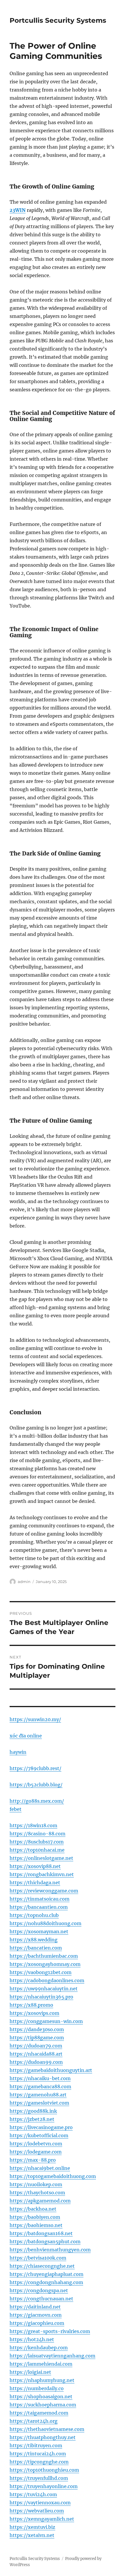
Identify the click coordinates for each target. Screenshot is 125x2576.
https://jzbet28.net (32, 2119)
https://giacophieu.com (37, 2323)
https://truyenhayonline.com (44, 2486)
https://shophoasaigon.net (41, 2397)
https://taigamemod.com (39, 2413)
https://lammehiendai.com (41, 2364)
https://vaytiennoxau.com (40, 2503)
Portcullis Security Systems (58, 20)
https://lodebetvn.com (36, 2144)
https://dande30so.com (37, 2029)
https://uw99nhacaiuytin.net (44, 1989)
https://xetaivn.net (32, 2535)
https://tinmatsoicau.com (40, 1899)
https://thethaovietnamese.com (47, 2429)
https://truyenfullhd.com (39, 2478)
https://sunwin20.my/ (35, 1719)
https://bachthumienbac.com (44, 1956)
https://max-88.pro (33, 2160)
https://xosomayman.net (39, 1931)
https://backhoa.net (33, 2209)
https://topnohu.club (34, 1915)
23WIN (18, 210)
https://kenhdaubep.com (39, 2348)
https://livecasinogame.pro (41, 2127)
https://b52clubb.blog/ (36, 1785)
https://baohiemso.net (36, 2225)
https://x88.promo (31, 2005)
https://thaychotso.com (37, 2193)
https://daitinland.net (35, 2307)
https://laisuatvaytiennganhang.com (52, 2356)
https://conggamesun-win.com (46, 2021)
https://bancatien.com (36, 1948)
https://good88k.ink (33, 2111)
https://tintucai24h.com (38, 2454)
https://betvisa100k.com (38, 2258)
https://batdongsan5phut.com (45, 2242)
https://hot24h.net (32, 2339)
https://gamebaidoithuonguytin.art (51, 2070)
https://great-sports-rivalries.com (50, 2331)
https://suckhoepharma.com (43, 2405)
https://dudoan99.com (36, 2062)
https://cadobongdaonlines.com (47, 1980)
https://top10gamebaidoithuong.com (53, 2176)
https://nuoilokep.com (36, 2184)
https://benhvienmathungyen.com (50, 2250)
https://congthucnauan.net (41, 2299)
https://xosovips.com (34, 2013)
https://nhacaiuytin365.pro (41, 1997)
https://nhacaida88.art (36, 2054)
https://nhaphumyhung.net (42, 2380)
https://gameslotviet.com (39, 2103)
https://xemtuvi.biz (32, 2527)
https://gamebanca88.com (40, 2086)
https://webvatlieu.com (37, 2511)
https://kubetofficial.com (39, 2135)
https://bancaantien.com (39, 1907)
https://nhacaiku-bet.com (40, 2078)
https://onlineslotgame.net (41, 1858)
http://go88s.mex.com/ (37, 1801)
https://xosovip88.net (35, 1866)
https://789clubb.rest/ (35, 1768)
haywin (18, 1752)
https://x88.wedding (34, 1940)
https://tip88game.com (37, 2038)
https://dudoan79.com (36, 2046)
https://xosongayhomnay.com (45, 1964)
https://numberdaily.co (37, 2388)
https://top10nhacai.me (37, 1850)
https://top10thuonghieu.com (44, 2470)
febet (16, 1809)
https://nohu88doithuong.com (45, 1923)
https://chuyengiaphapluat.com (47, 2274)
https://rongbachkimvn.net (42, 1874)
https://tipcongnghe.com (39, 2462)
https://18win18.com (33, 1825)
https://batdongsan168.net (41, 2233)
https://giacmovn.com (36, 2315)
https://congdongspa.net (39, 2290)
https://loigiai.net (30, 2372)
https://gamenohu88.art (38, 2095)
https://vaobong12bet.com (41, 1972)
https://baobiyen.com (35, 2217)
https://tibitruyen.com (36, 2445)
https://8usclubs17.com (37, 1842)
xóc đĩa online (26, 1736)
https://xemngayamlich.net (42, 2519)
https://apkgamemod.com (40, 2201)
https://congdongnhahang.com (46, 2282)
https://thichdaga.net (35, 1883)
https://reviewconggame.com (44, 1891)
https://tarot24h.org (34, 2421)
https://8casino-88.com (37, 1834)
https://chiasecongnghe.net (42, 2266)
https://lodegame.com (36, 2152)
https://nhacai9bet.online (40, 2168)
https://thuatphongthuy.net (43, 2437)
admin (24, 1582)
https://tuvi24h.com (33, 2494)
